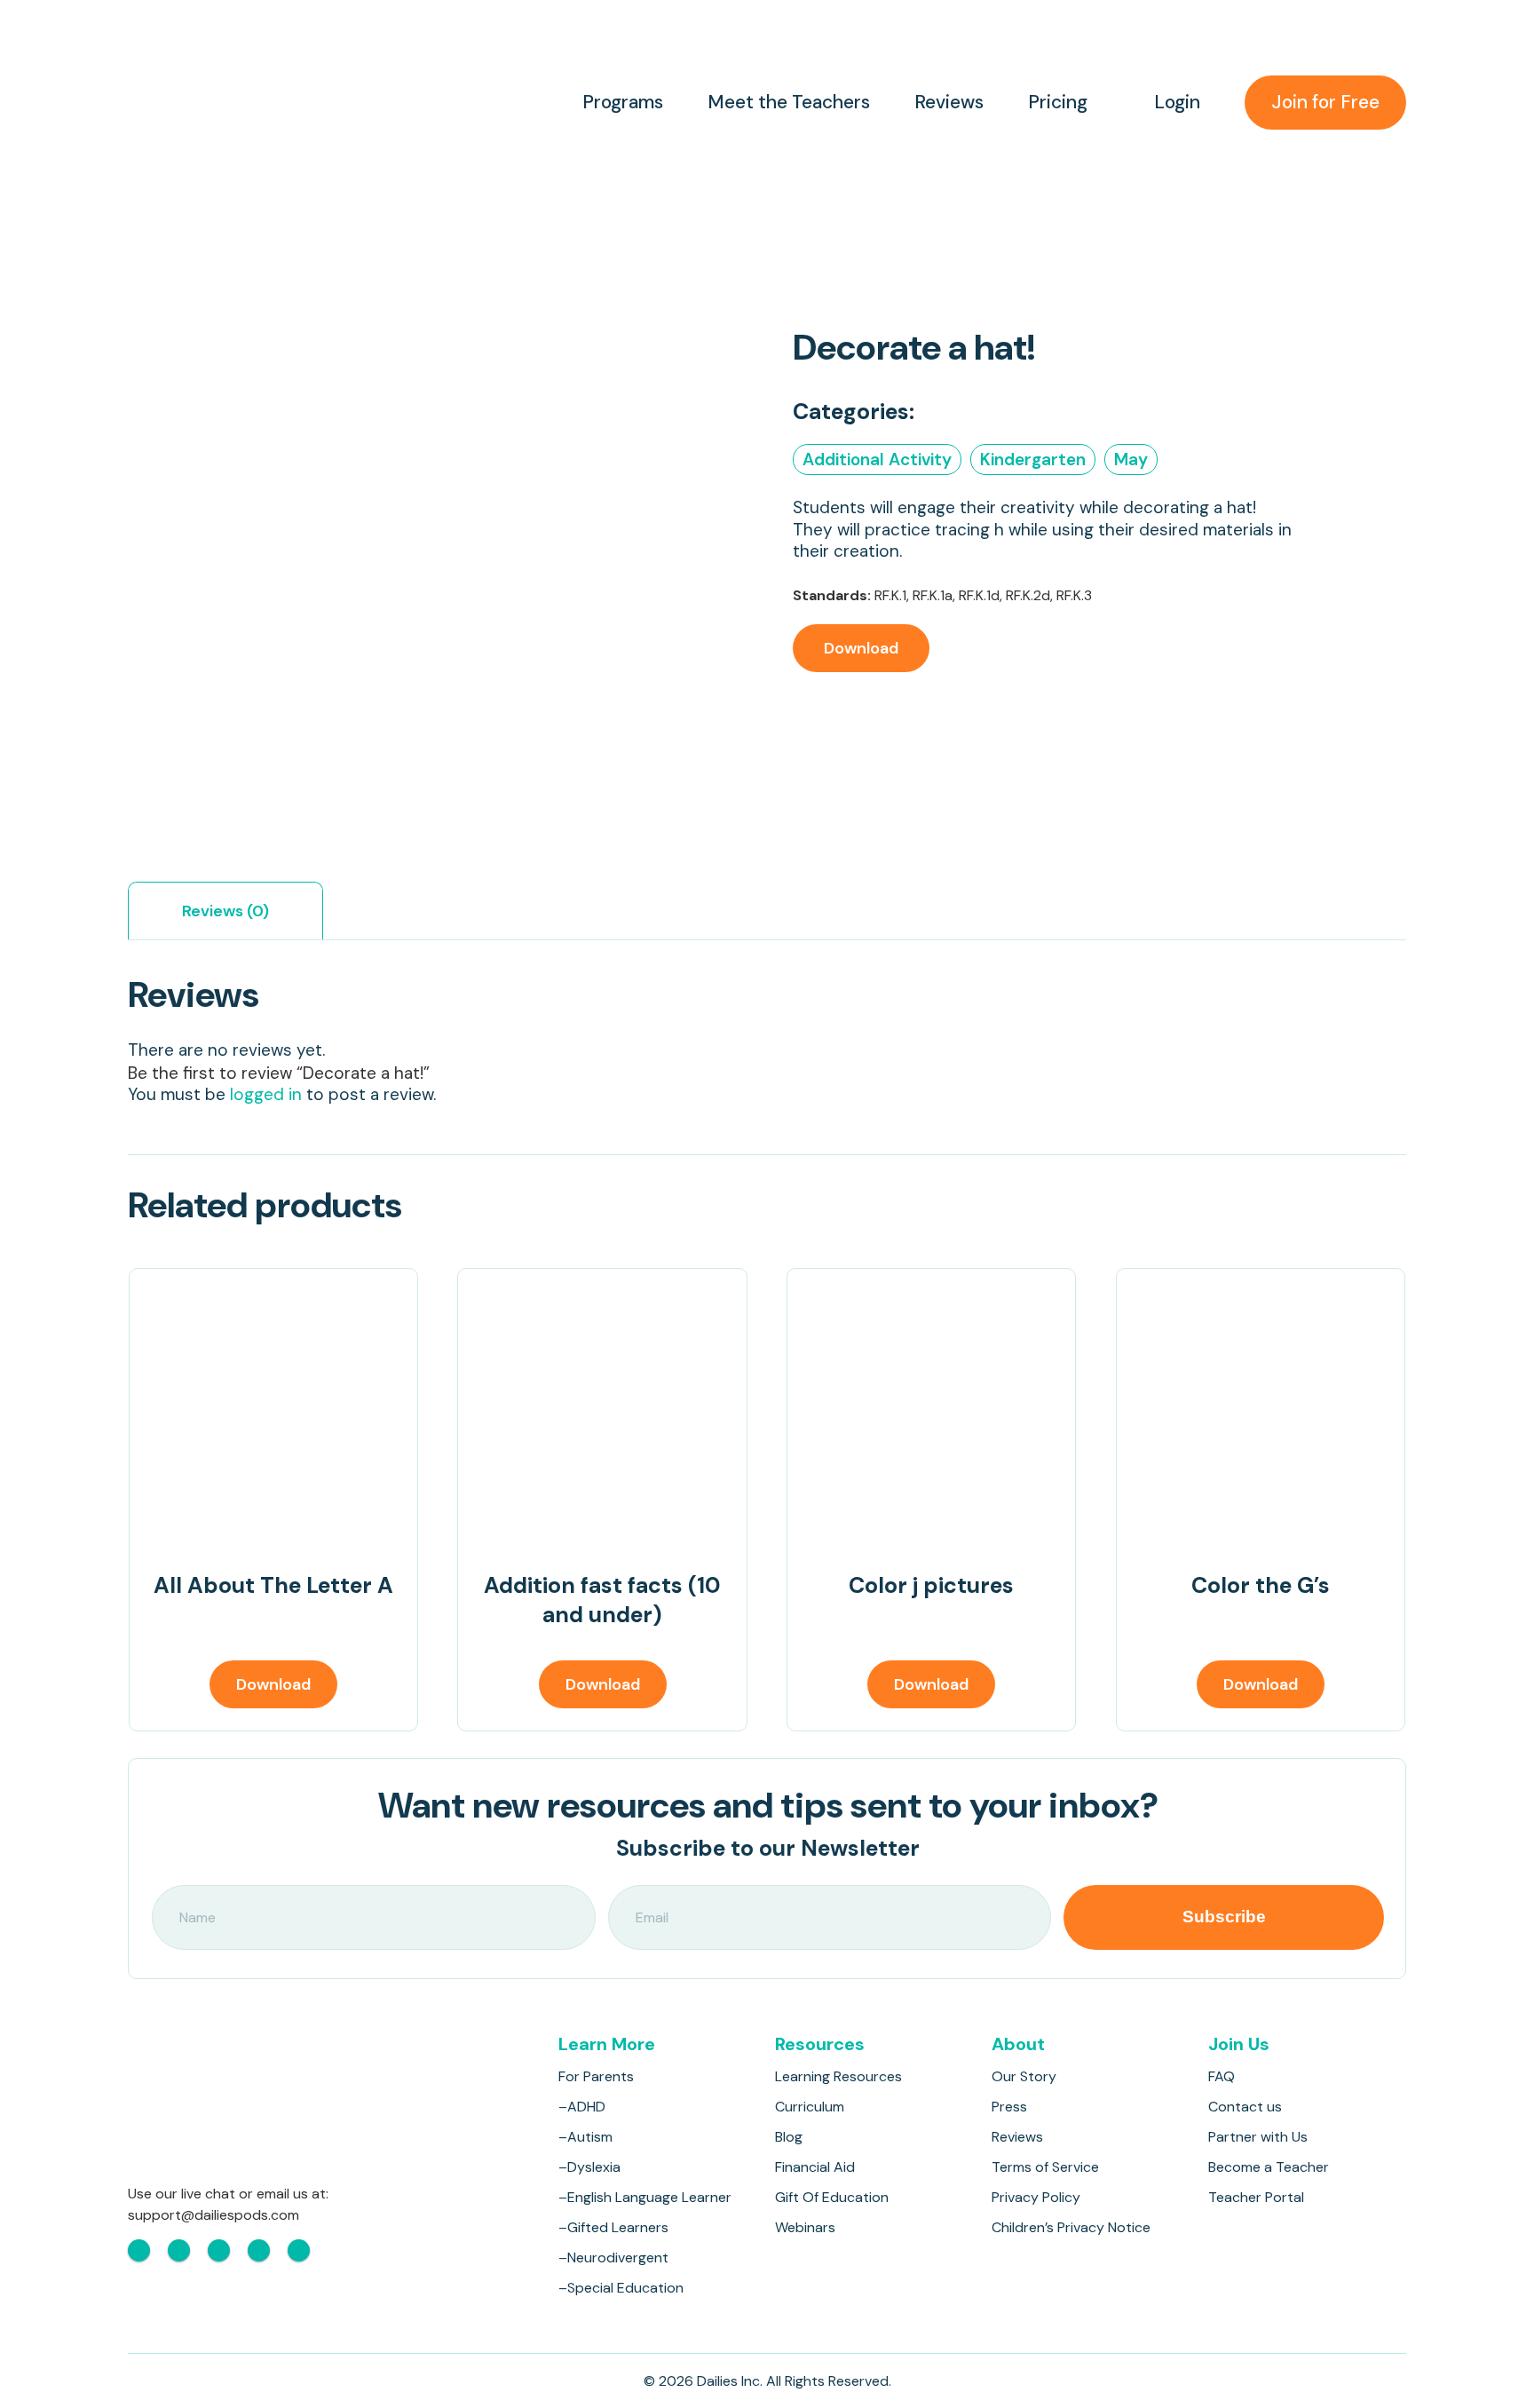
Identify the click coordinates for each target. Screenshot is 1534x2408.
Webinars (805, 2227)
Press (1009, 2107)
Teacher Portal (1256, 2197)
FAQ (1222, 2076)
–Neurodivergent (613, 2257)
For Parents (596, 2076)
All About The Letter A (273, 1585)
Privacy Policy (1036, 2197)
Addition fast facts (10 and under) (602, 1600)
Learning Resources (838, 2076)
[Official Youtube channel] (219, 2250)
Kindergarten (1033, 459)
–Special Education (621, 2288)
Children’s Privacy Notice (1071, 2227)
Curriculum (810, 2107)
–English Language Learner (645, 2197)
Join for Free (1325, 102)
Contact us (1245, 2107)
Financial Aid (815, 2167)
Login (1177, 103)
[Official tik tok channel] (259, 2250)
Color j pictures (931, 1585)
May (1131, 459)
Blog (789, 2137)
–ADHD (582, 2107)
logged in (266, 1094)
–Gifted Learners (613, 2227)
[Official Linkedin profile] (299, 2250)
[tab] (225, 911)
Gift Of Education (832, 2197)
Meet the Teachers (789, 103)
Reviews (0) (225, 911)
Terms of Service (1045, 2167)
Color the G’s (1261, 1585)
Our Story (1024, 2076)
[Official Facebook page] (139, 2250)
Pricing (1058, 103)
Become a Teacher (1269, 2167)
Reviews (949, 103)
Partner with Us (1258, 2137)
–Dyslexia (589, 2167)
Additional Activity (877, 459)
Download (861, 648)
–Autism (585, 2137)
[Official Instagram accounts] (179, 2250)
